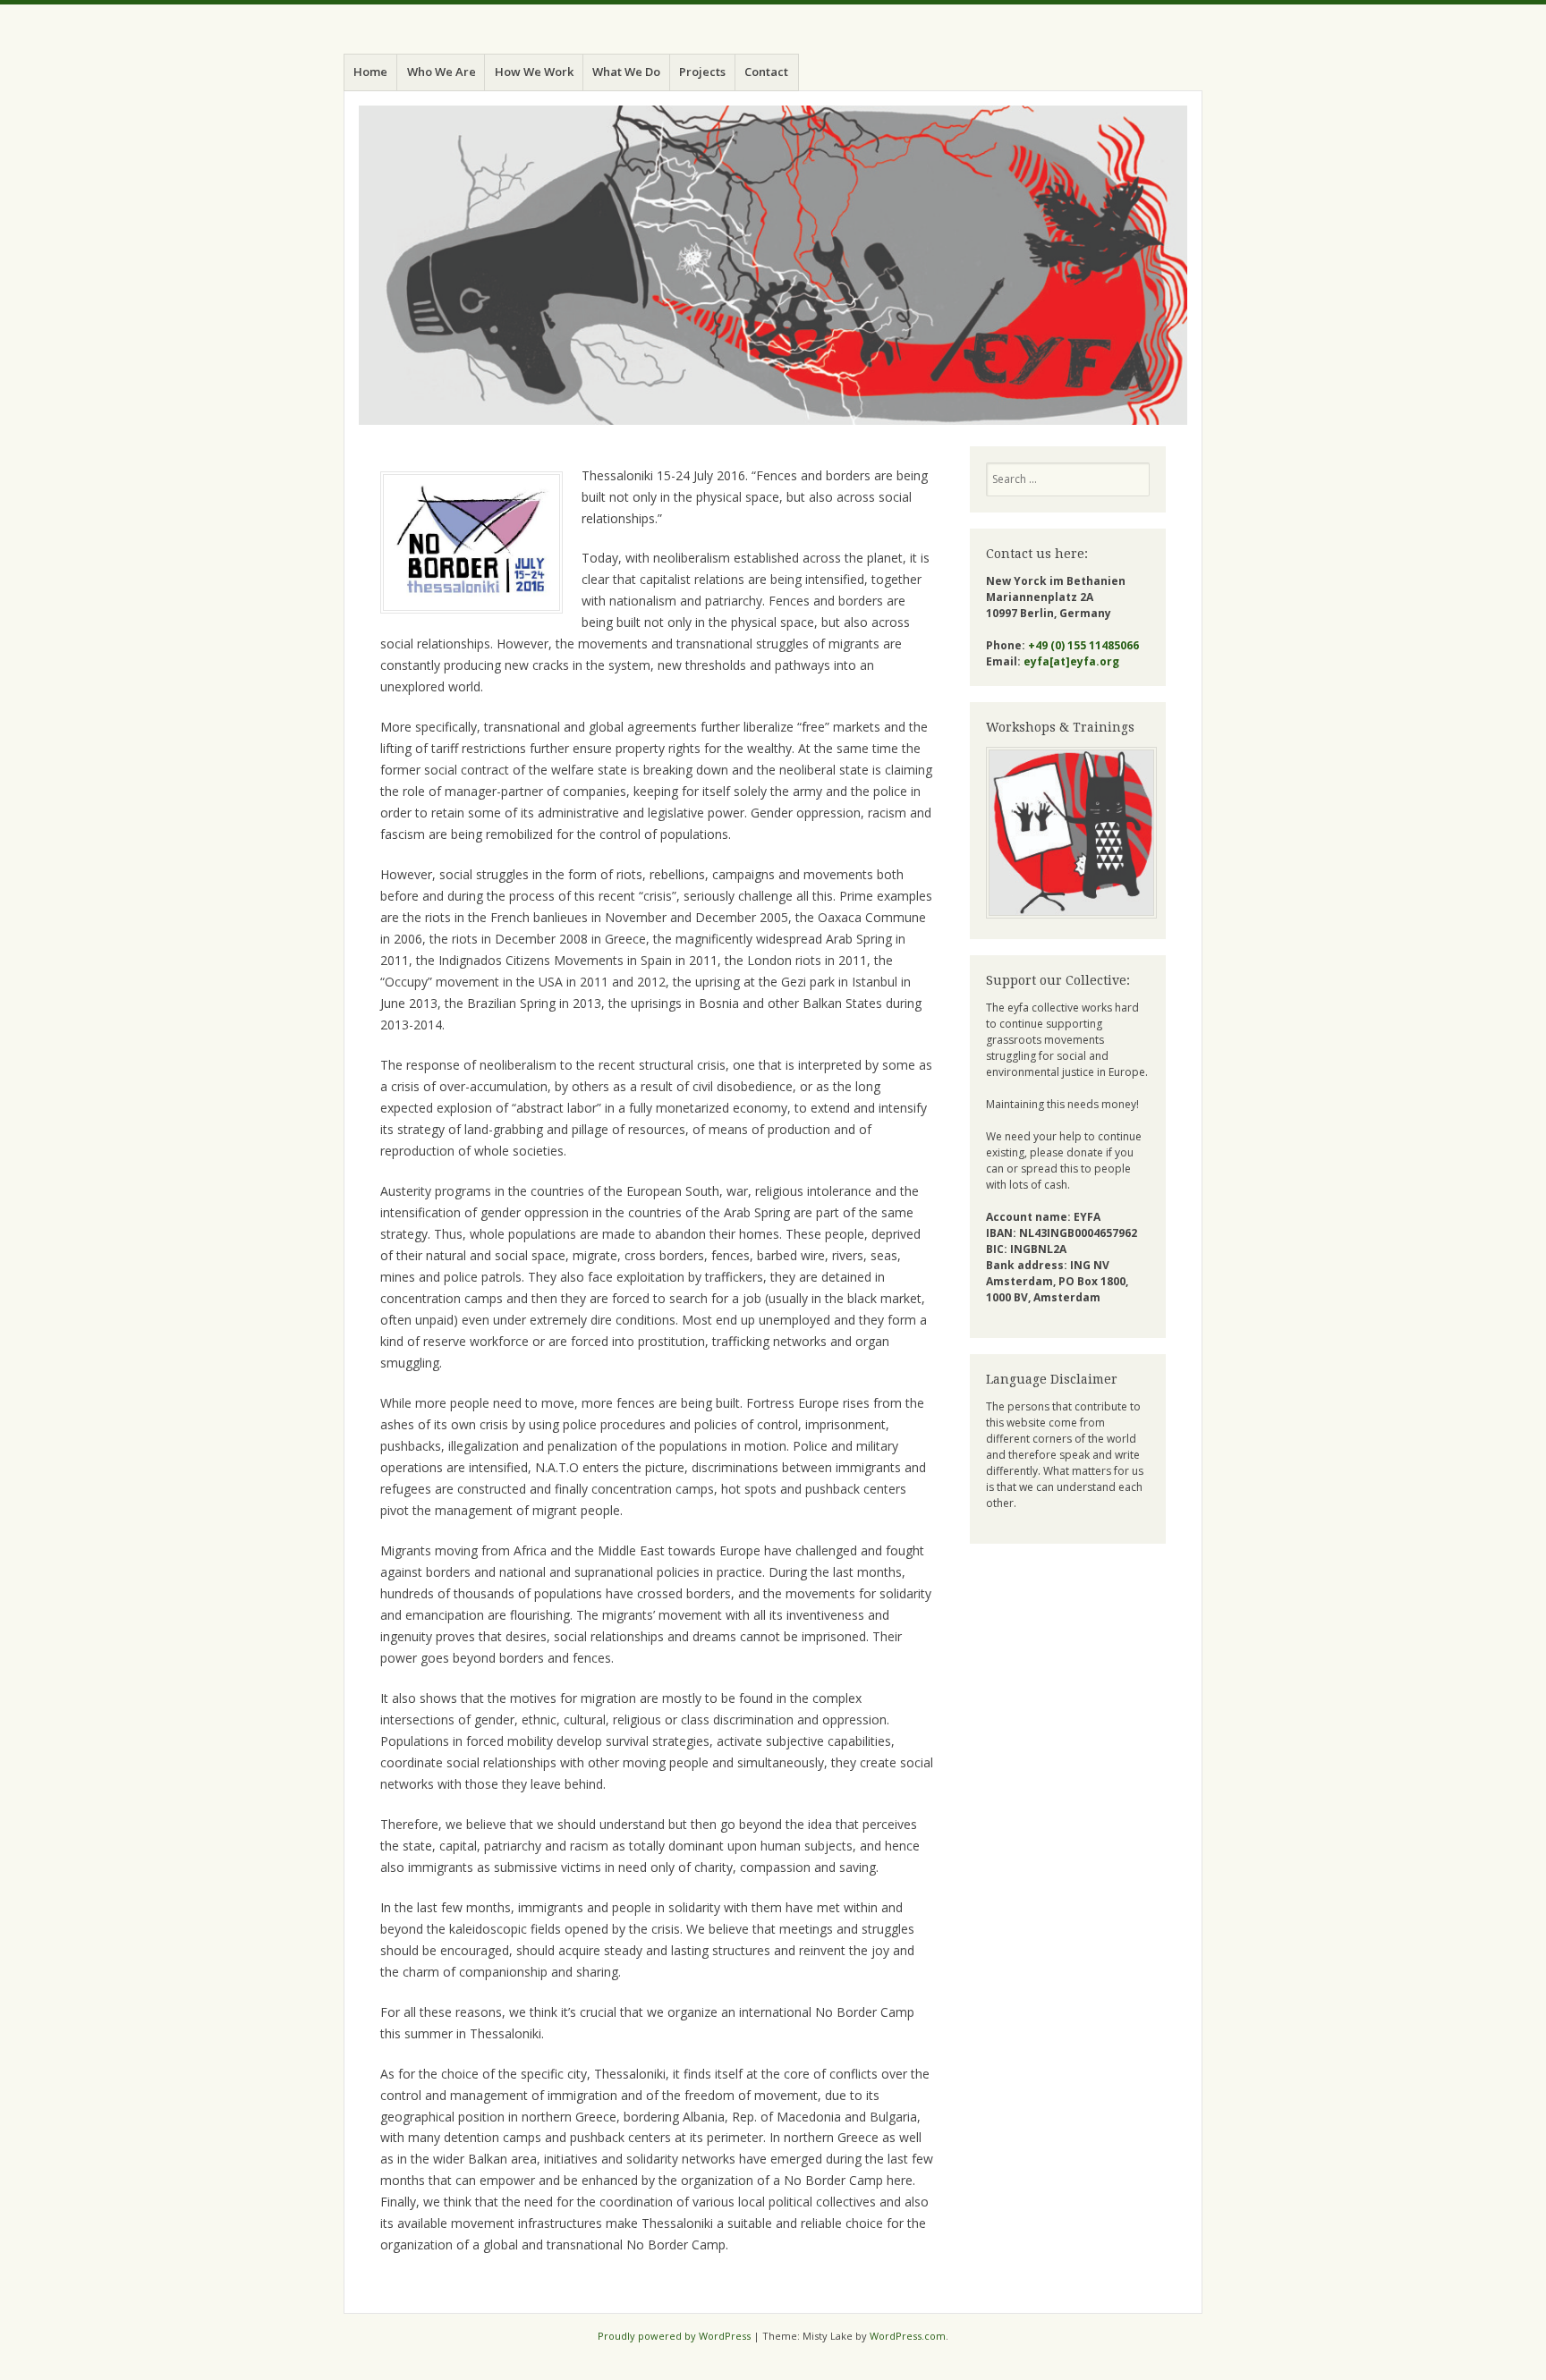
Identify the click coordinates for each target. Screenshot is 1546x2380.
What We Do (626, 72)
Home (370, 72)
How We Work (534, 72)
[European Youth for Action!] (773, 265)
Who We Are (442, 72)
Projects (702, 72)
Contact (766, 72)
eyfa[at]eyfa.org (1071, 661)
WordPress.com (908, 2336)
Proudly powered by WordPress (674, 2336)
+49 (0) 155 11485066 (1083, 645)
